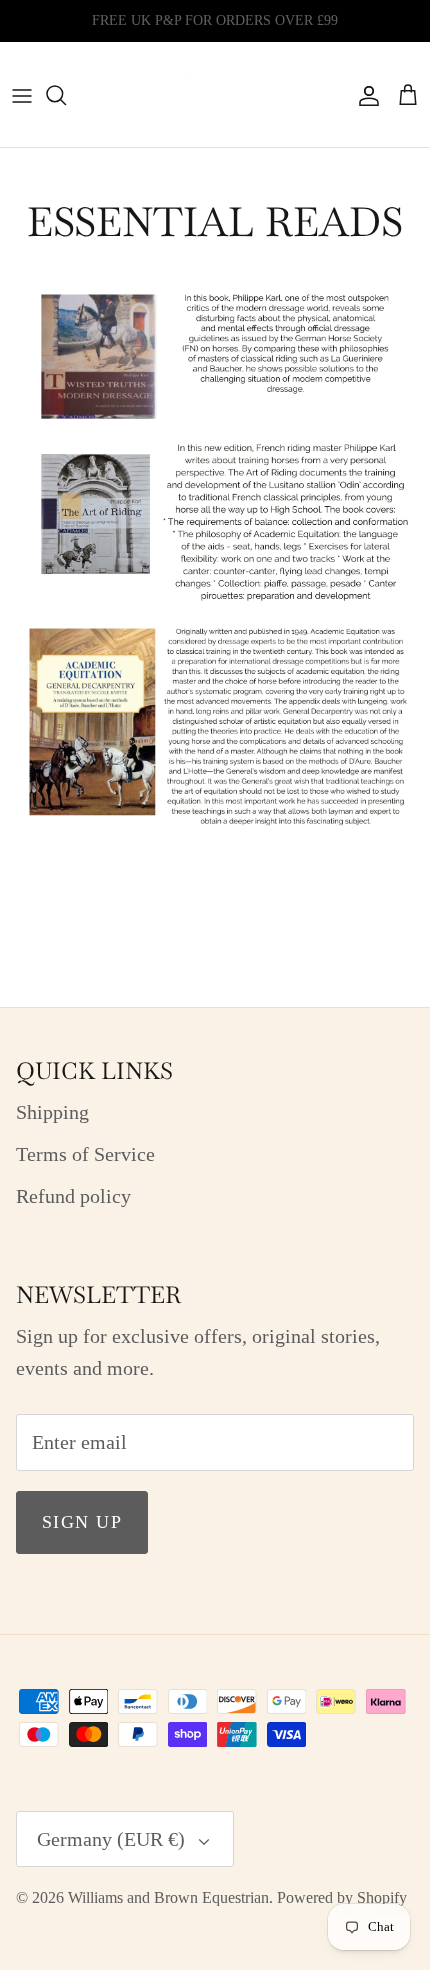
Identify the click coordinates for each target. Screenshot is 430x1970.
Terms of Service (85, 1154)
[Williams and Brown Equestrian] (215, 94)
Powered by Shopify (342, 1897)
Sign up (82, 1522)
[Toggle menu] (22, 95)
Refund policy (73, 1196)
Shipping (52, 1112)
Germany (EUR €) (111, 1839)
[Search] (66, 95)
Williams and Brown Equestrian (168, 1897)
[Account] (364, 95)
